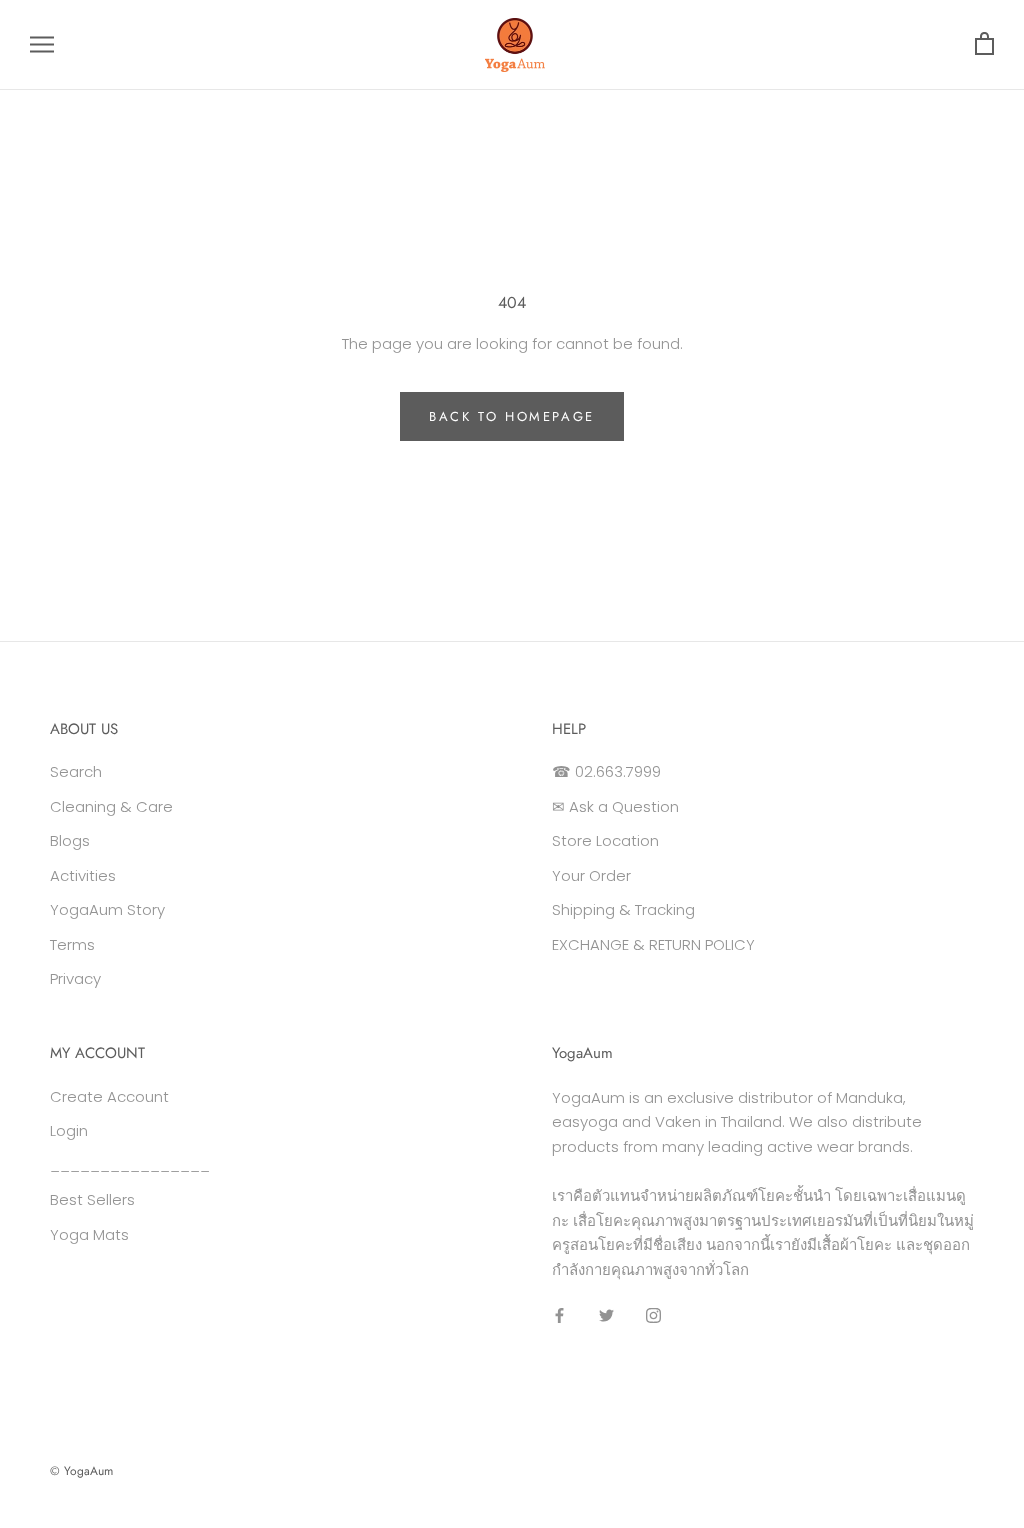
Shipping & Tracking (623, 909)
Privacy (75, 978)
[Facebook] (559, 1315)
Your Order (591, 875)
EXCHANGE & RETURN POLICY (653, 944)
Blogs (70, 840)
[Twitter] (606, 1315)
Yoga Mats (89, 1234)
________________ (130, 1165)
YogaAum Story (107, 909)
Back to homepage (512, 416)
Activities (83, 875)
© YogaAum (81, 1471)
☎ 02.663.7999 (606, 771)
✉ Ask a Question (615, 806)
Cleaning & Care (111, 806)
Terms (72, 944)
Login (69, 1130)
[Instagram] (653, 1315)
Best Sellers (92, 1199)
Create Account (109, 1096)
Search (76, 771)
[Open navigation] (42, 44)
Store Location (605, 840)
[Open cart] (984, 44)
